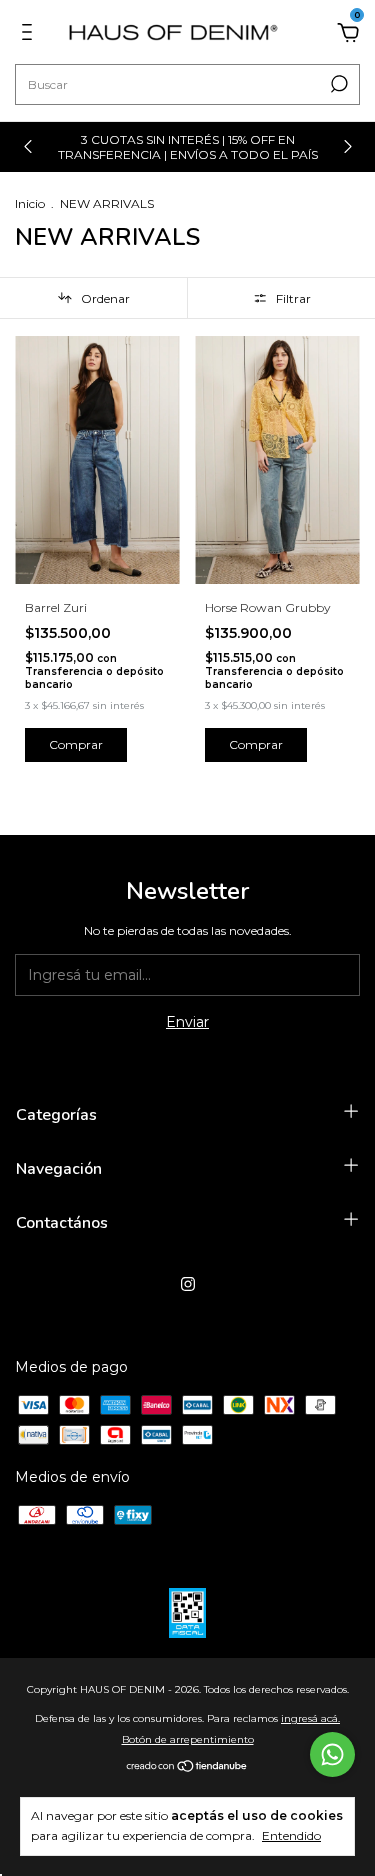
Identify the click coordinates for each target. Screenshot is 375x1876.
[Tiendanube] (187, 1768)
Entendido (291, 1835)
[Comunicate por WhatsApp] (332, 1754)
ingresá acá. (310, 1718)
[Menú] (30, 35)
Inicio (30, 203)
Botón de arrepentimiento (188, 1739)
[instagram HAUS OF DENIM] (188, 1284)
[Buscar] (337, 84)
